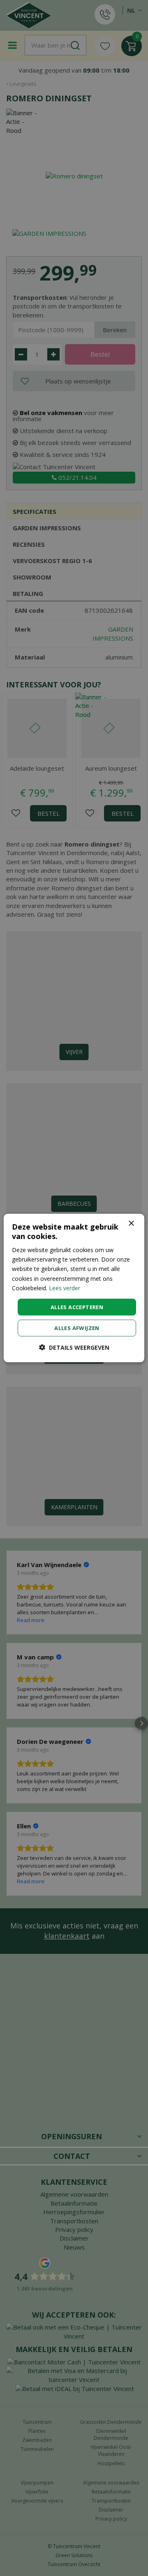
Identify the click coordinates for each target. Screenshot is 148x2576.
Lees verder (65, 1288)
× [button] (131, 1223)
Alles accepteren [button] (77, 1307)
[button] (74, 1347)
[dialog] (74, 1288)
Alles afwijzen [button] (77, 1328)
